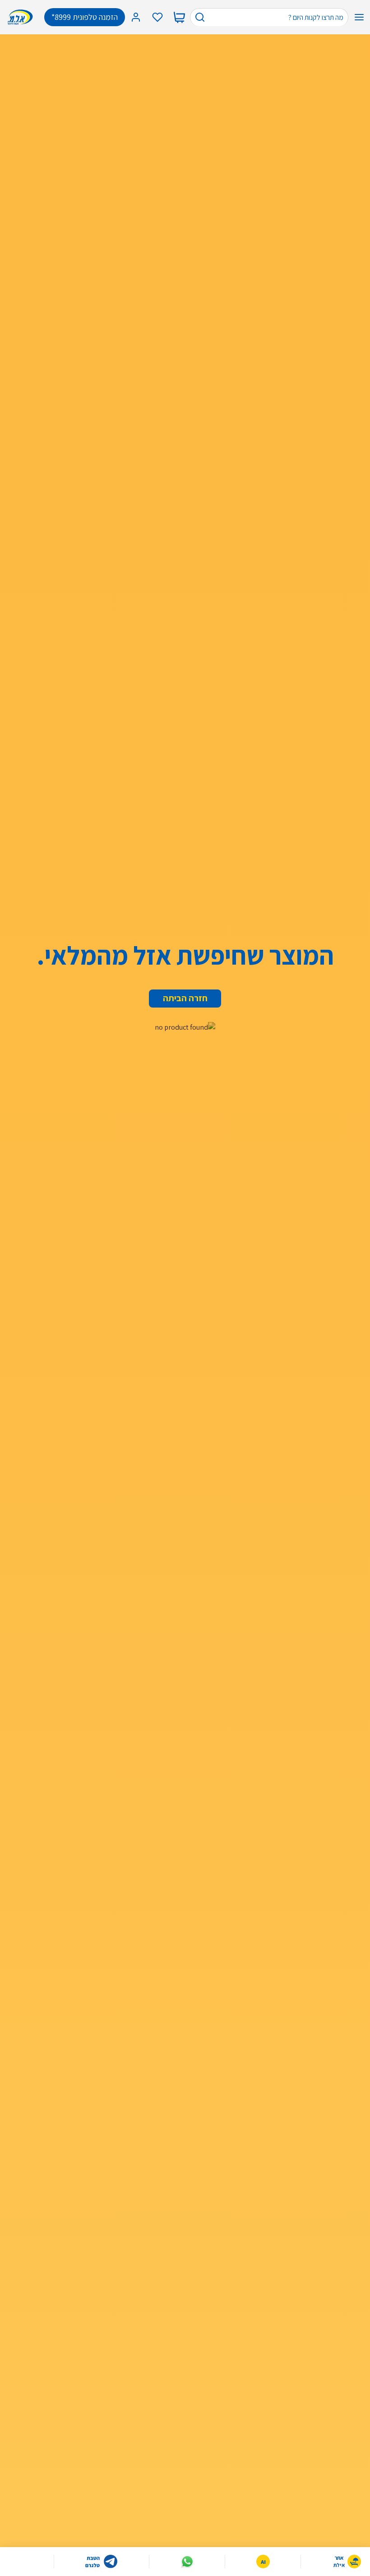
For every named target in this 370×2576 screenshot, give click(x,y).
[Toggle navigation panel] (359, 17)
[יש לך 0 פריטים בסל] (179, 17)
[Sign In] (136, 17)
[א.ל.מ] (22, 17)
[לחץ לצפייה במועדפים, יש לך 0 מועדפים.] (157, 17)
